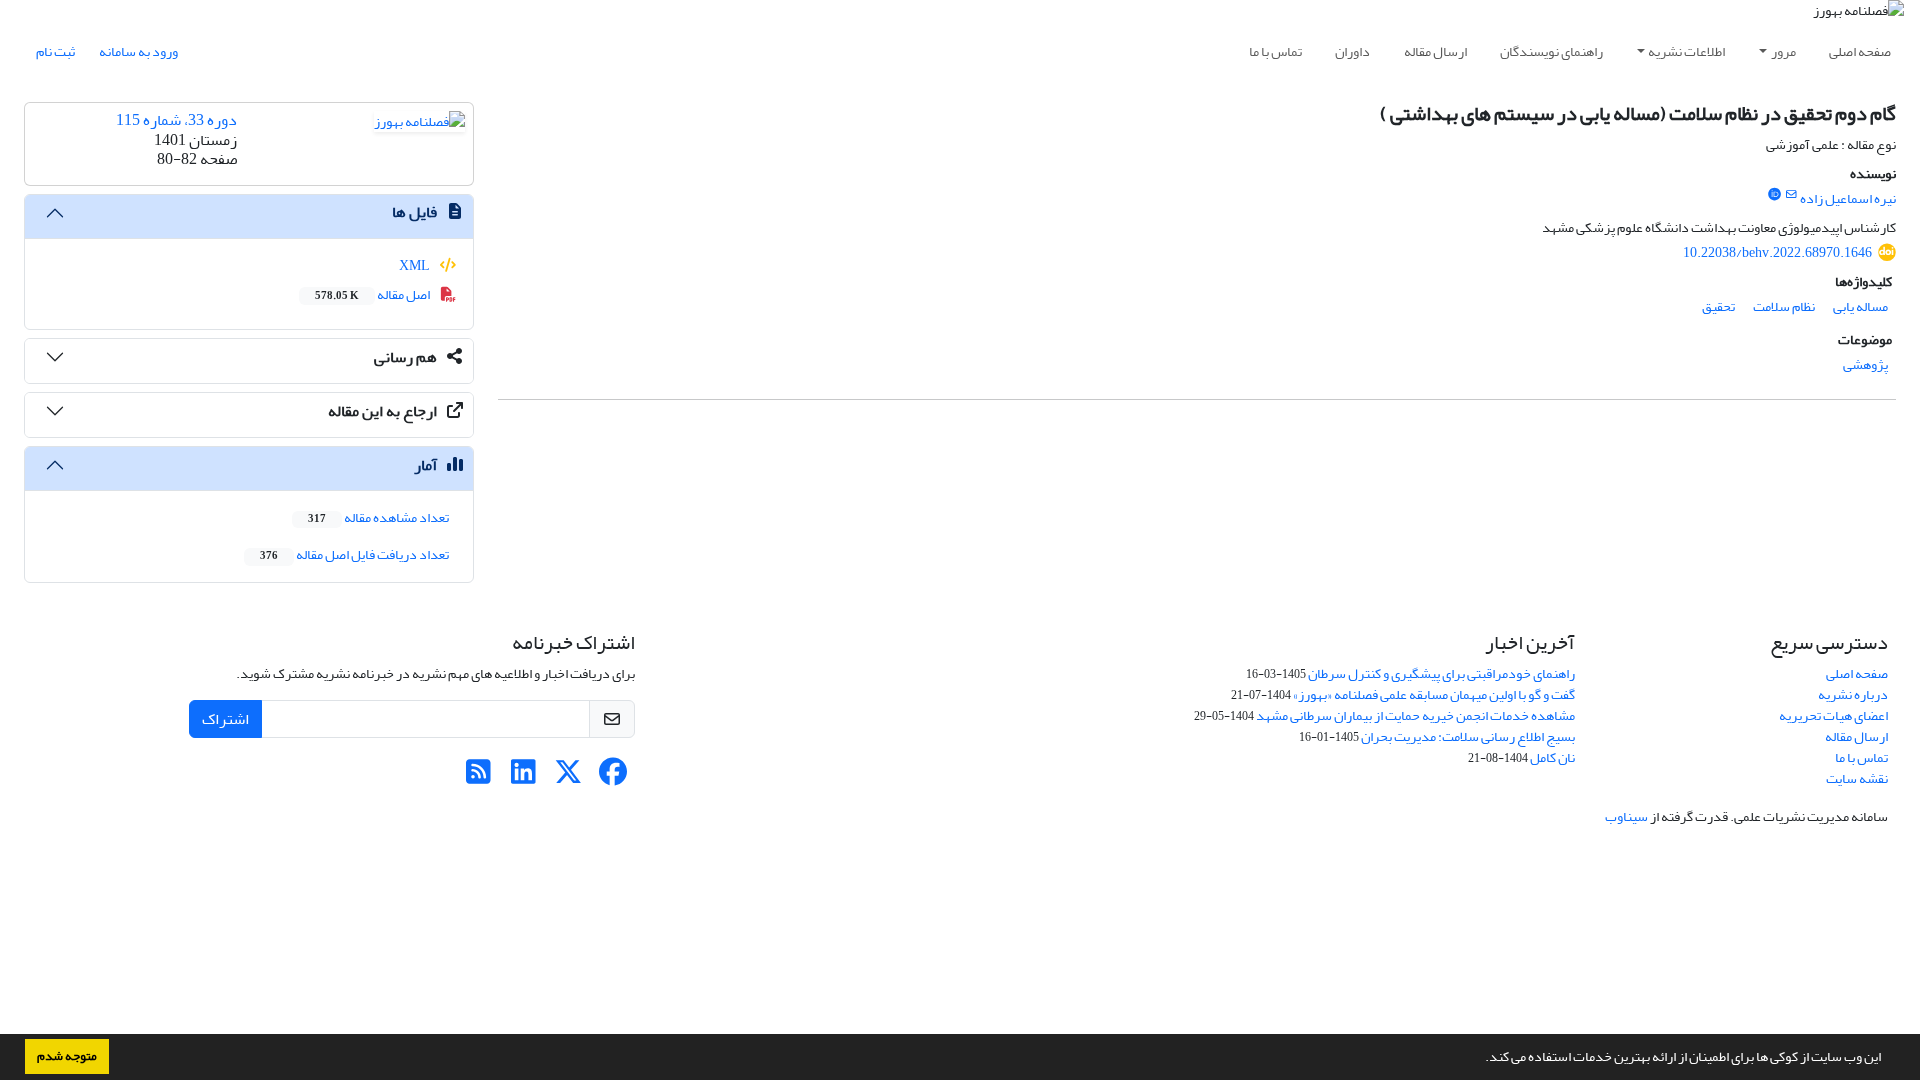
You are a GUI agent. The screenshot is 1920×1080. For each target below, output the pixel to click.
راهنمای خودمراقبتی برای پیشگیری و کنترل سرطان (1441, 673)
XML (415, 265)
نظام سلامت (1784, 306)
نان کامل (1552, 757)
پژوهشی (1865, 364)
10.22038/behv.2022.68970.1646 (1777, 252)
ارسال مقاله (1435, 51)
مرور (1783, 51)
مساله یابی (1860, 306)
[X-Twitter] (568, 777)
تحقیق (1718, 306)
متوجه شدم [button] (67, 1056)
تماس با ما (1275, 51)
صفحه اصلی (1860, 51)
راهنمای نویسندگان (1551, 51)
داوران (1352, 51)
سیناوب (1626, 816)
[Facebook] (613, 777)
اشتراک (225, 719)
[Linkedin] (523, 777)
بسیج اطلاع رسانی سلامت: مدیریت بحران (1468, 736)
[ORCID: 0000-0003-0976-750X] (1774, 195)
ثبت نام (55, 51)
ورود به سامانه (138, 51)
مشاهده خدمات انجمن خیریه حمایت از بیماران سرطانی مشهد (1415, 715)
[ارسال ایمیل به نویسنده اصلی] (1791, 195)
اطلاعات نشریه (1686, 51)
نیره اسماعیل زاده (1848, 198)
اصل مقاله (373, 294)
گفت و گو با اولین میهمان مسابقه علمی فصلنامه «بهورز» (1434, 694)
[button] (1480, 1059)
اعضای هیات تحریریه (1833, 715)
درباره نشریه (1853, 694)
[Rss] (478, 777)
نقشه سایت (1857, 778)
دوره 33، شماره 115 (176, 120)
